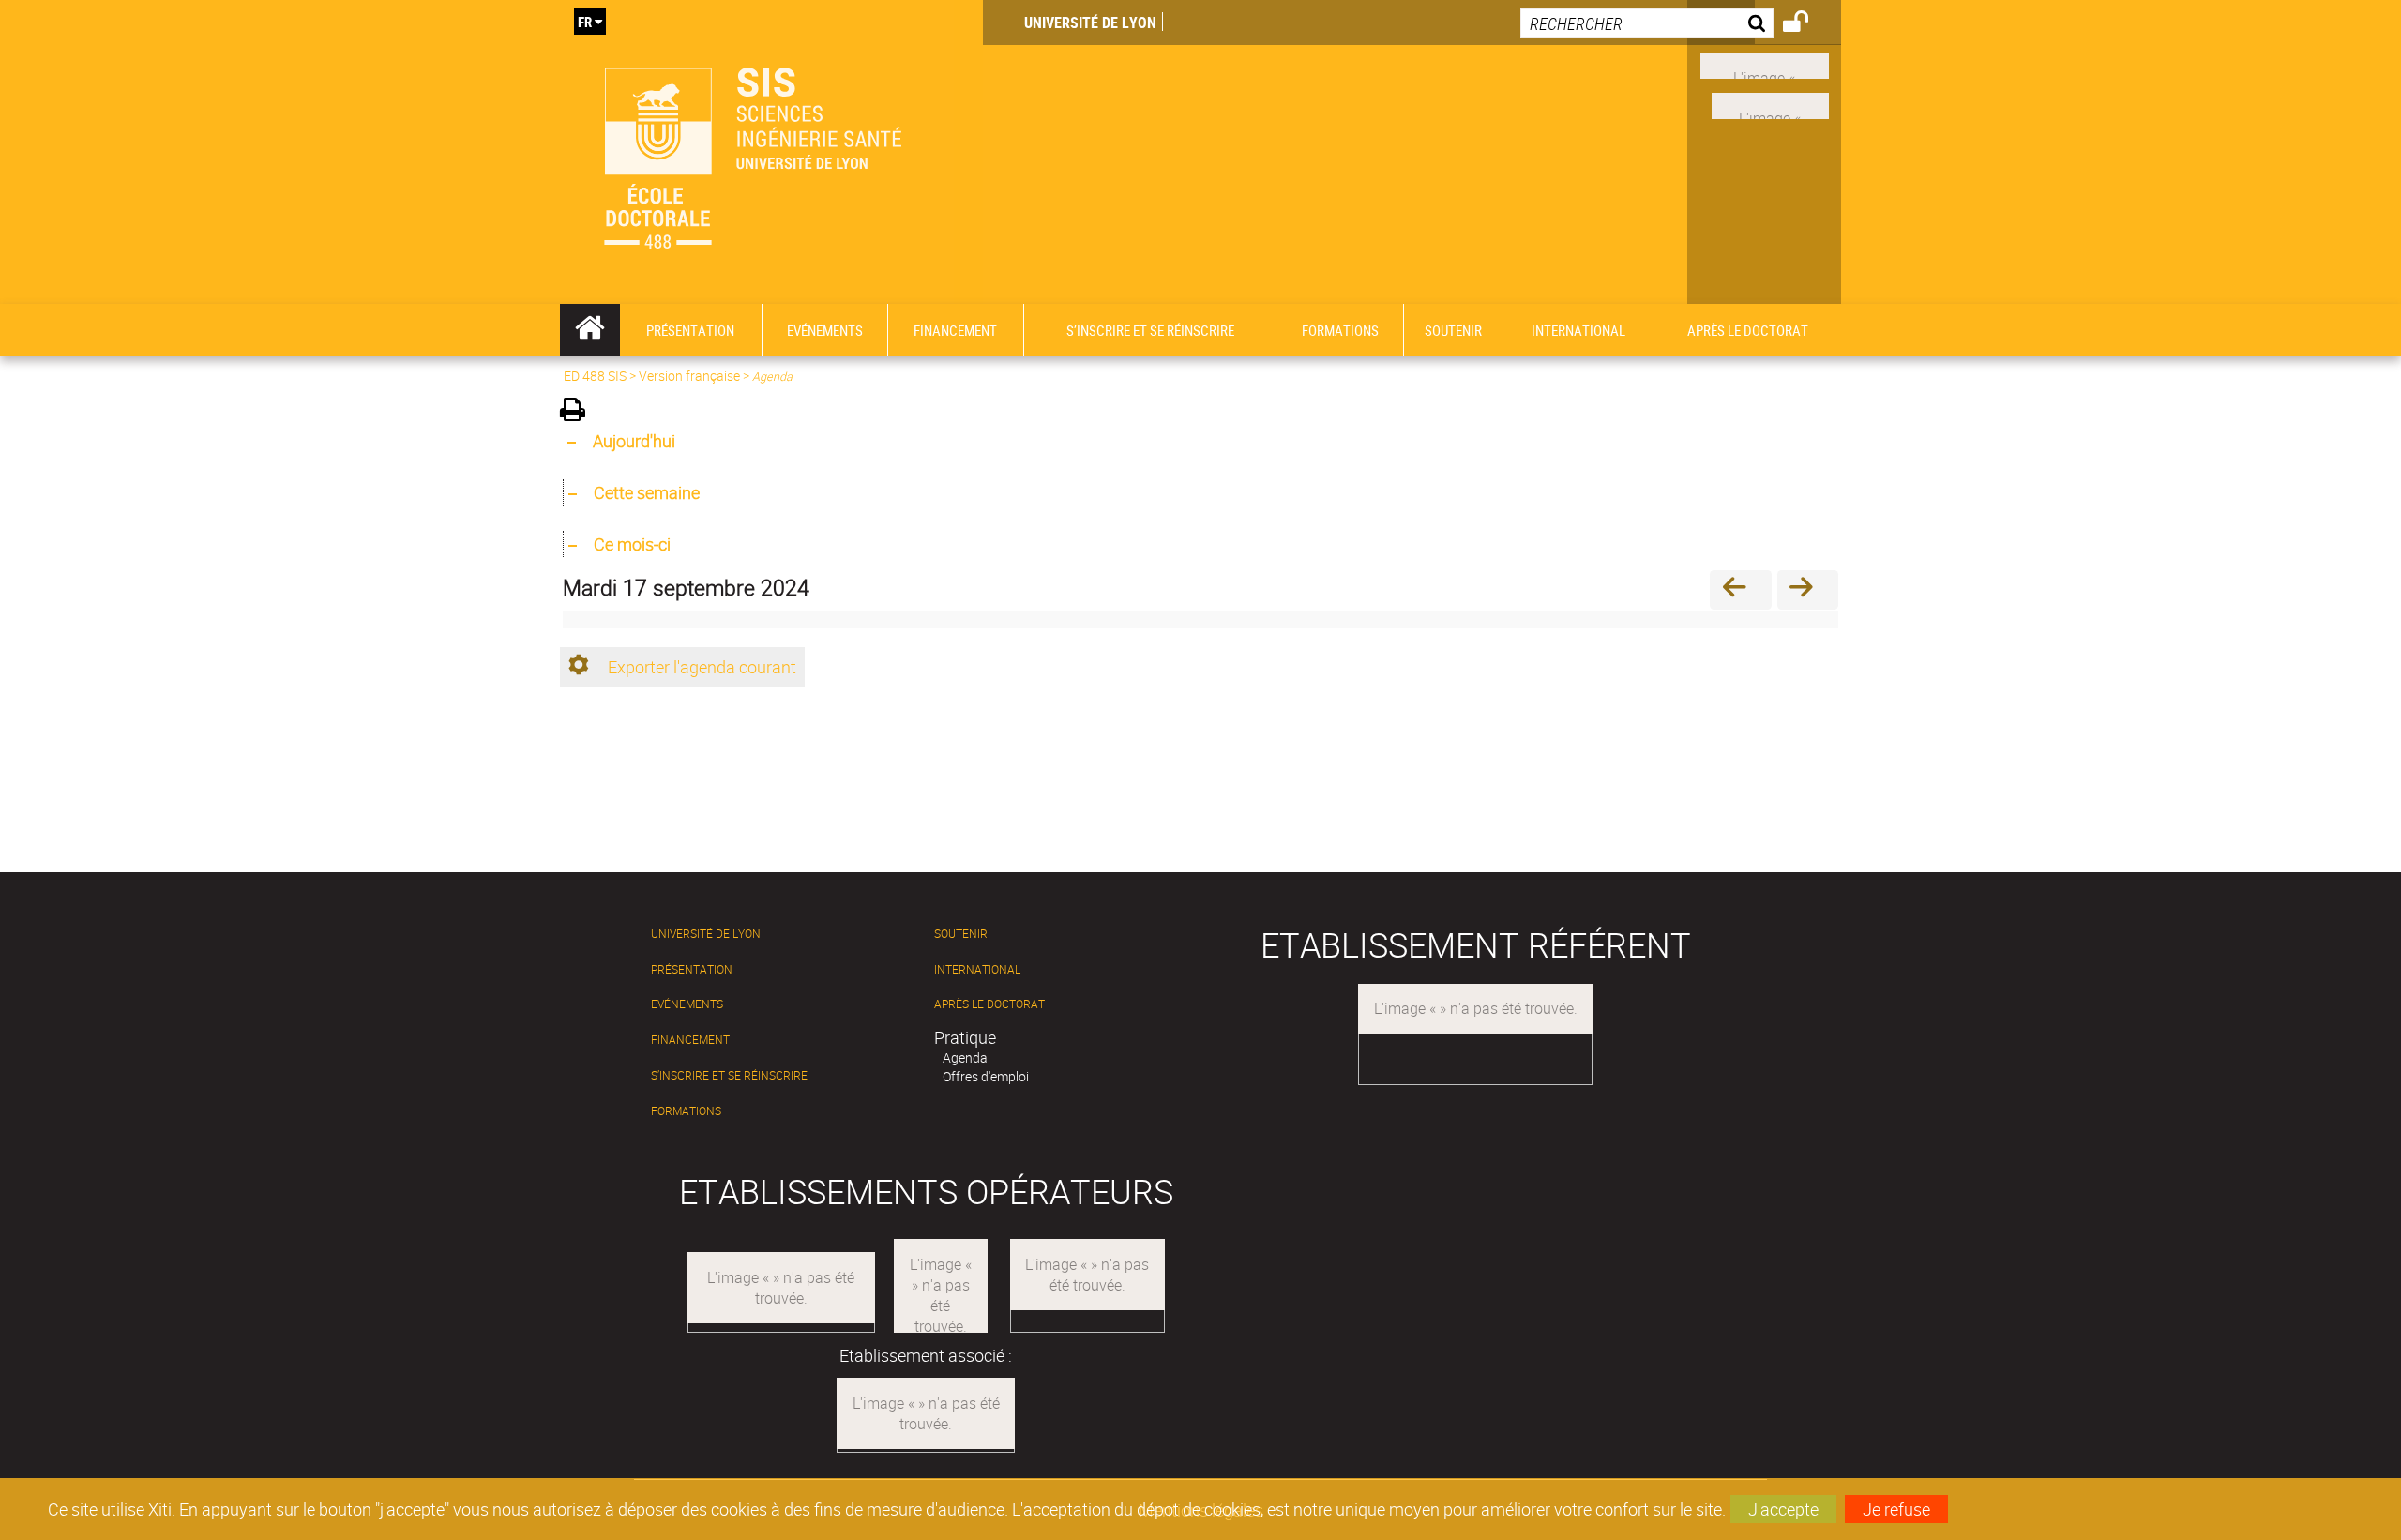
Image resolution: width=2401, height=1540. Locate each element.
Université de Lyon (1090, 23)
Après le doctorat (989, 1004)
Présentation (692, 969)
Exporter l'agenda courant (702, 667)
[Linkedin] (1770, 104)
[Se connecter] (1808, 24)
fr (585, 22)
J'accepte (1783, 1509)
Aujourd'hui (634, 441)
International (977, 969)
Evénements (687, 1004)
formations (686, 1111)
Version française (689, 376)
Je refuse (1896, 1509)
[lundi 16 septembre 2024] (1740, 589)
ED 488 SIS (595, 376)
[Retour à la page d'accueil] (771, 152)
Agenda (965, 1057)
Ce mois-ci (632, 544)
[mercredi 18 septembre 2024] (1808, 589)
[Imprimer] (579, 412)
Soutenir (961, 934)
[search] (1647, 23)
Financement (690, 1040)
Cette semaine (647, 492)
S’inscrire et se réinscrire (729, 1075)
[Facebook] (1765, 64)
